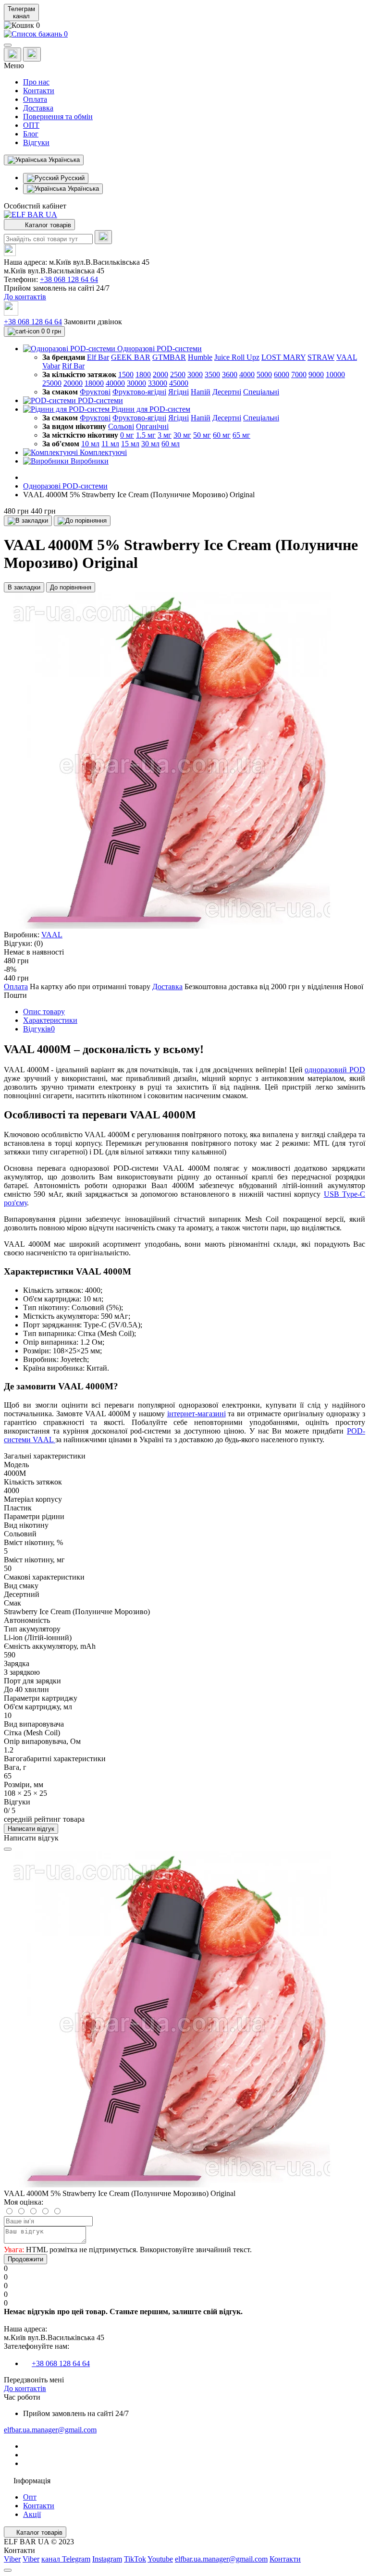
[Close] (8, 1849)
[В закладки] (28, 521)
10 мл (90, 444)
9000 (316, 374)
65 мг (241, 435)
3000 (195, 374)
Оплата (35, 99)
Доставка (38, 108)
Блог (31, 134)
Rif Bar (73, 366)
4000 (247, 374)
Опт (30, 2497)
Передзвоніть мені (34, 2380)
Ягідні (178, 392)
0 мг (127, 435)
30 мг (182, 435)
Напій (201, 392)
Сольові (121, 426)
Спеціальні (261, 392)
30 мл (150, 444)
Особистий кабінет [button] (35, 206)
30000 (136, 383)
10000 (335, 374)
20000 (73, 383)
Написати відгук (31, 1829)
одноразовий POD (335, 1070)
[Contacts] (32, 54)
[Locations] (12, 55)
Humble (200, 357)
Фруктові (95, 392)
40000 (115, 383)
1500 (126, 374)
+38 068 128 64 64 (69, 279)
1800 (143, 374)
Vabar (51, 366)
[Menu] (8, 45)
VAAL (347, 357)
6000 (282, 374)
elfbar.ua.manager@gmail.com (50, 2430)
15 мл (130, 444)
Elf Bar (98, 357)
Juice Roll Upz (237, 357)
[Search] (103, 237)
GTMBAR (169, 357)
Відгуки (36, 142)
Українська (82, 189)
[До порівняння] (82, 521)
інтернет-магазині (197, 1414)
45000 (179, 383)
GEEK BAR (131, 357)
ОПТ (31, 125)
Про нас (36, 82)
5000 (264, 374)
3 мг (165, 435)
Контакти (39, 91)
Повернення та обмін (58, 117)
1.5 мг (146, 435)
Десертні (227, 392)
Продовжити (25, 2259)
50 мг (202, 435)
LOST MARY (283, 357)
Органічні (152, 426)
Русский (72, 178)
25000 (52, 383)
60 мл (171, 444)
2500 (178, 374)
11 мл (110, 444)
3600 (230, 374)
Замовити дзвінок (93, 322)
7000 (299, 374)
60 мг (222, 435)
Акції (32, 2514)
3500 (212, 374)
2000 (160, 374)
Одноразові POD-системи (65, 486)
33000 (158, 383)
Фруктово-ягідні (139, 392)
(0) (38, 943)
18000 (94, 383)
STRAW (321, 357)
